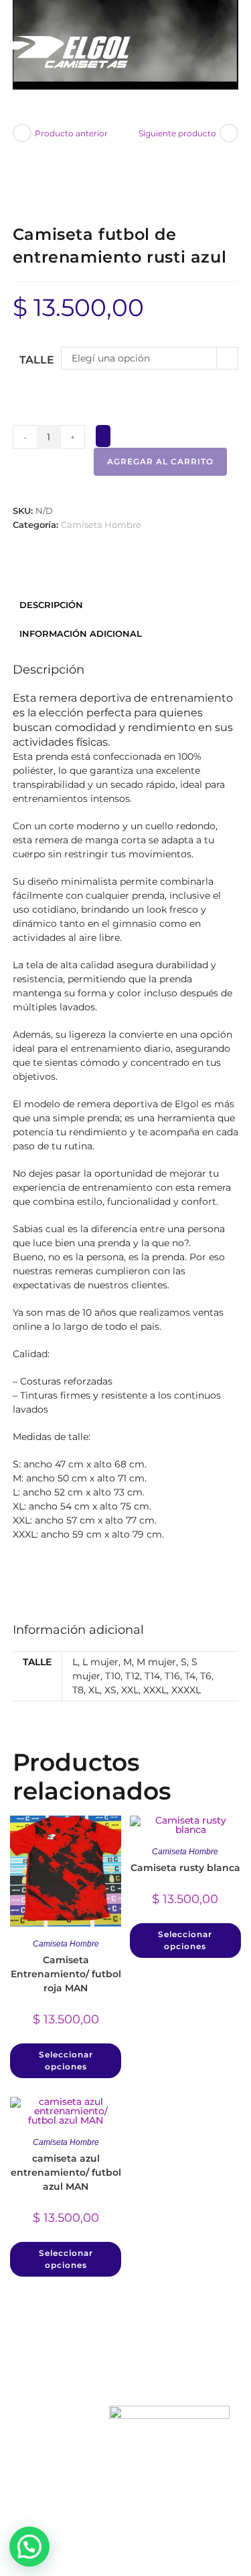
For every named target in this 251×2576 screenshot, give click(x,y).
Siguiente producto (177, 133)
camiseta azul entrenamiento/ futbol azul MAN (66, 2172)
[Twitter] (125, 2492)
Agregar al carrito (160, 461)
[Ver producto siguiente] (229, 133)
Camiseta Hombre (101, 525)
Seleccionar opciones (66, 2060)
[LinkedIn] (172, 2492)
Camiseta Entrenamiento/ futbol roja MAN (66, 1974)
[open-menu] (216, 59)
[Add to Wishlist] (103, 436)
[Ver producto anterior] (22, 133)
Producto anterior (71, 133)
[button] (29, 2547)
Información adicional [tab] (81, 634)
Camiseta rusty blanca (185, 1868)
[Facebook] (79, 2492)
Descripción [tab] (51, 605)
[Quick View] (74, 2038)
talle (37, 360)
